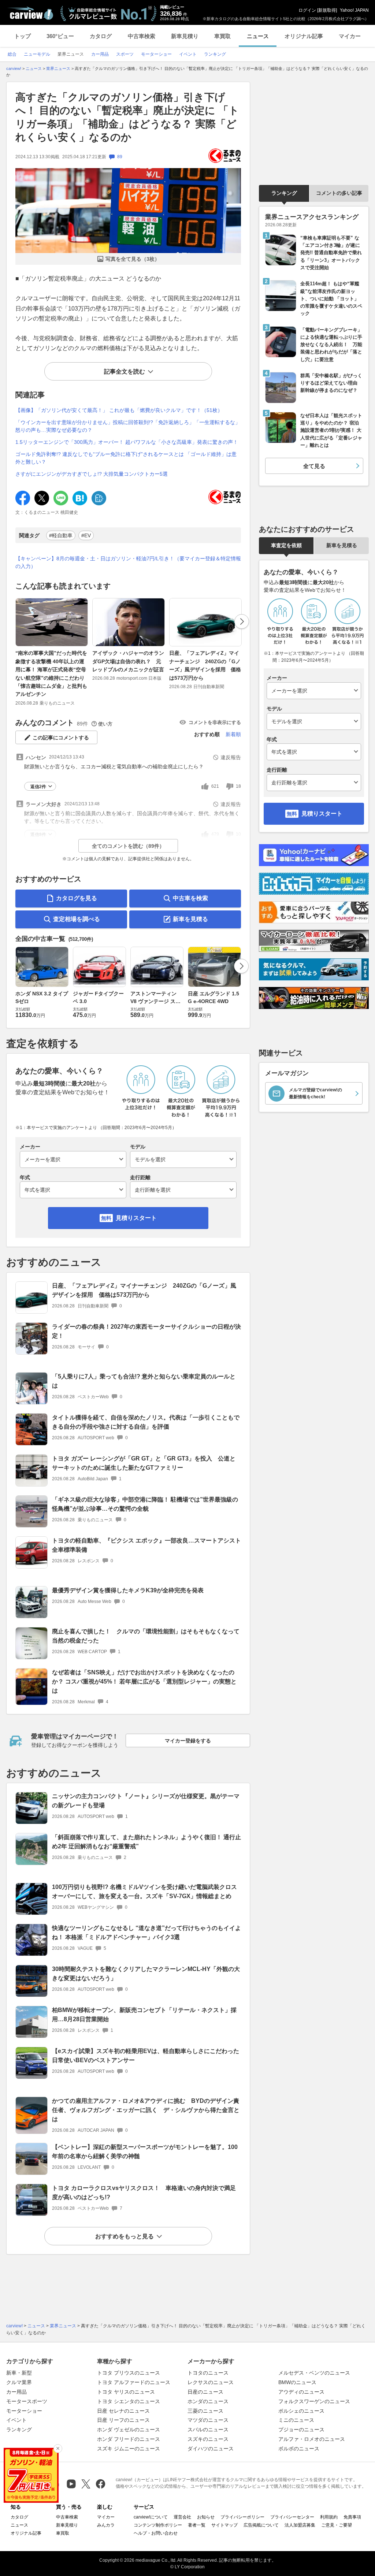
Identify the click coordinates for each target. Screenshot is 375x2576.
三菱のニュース (205, 2411)
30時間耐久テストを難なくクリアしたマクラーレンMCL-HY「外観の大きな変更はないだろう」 (146, 1974)
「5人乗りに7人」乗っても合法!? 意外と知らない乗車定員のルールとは (144, 1381)
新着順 (233, 734)
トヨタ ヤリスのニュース (126, 2392)
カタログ (101, 36)
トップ (23, 36)
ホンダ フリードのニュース (129, 2439)
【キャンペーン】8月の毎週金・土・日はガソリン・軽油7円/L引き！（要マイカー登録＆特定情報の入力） (128, 562)
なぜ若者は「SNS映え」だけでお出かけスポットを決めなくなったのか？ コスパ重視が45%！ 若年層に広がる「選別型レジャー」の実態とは (144, 1682)
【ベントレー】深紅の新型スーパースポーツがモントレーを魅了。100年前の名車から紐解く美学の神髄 (145, 2152)
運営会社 (182, 2517)
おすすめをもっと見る (125, 2236)
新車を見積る (190, 919)
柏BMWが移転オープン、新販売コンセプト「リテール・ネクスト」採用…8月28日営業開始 (144, 2015)
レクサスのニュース (211, 2382)
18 (238, 786)
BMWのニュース (297, 2382)
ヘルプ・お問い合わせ (156, 2533)
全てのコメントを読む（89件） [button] (128, 846)
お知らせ (206, 2517)
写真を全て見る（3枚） (133, 259)
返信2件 (38, 787)
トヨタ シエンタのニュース (129, 2401)
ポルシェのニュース (301, 2411)
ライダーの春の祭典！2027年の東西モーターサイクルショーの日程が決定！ (146, 1331)
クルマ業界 (19, 2382)
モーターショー (24, 2411)
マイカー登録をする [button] (188, 1741)
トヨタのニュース (208, 2373)
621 (215, 786)
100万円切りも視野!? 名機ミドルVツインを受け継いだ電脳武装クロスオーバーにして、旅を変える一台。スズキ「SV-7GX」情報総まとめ (144, 1892)
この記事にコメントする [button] (61, 738)
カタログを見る (77, 898)
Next (242, 621)
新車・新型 (19, 2373)
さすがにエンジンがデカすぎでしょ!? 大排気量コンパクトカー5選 (92, 474)
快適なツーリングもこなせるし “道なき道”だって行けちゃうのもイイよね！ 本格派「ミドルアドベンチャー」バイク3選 (146, 1933)
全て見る (314, 466)
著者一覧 (197, 2525)
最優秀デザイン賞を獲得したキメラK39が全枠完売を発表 (128, 1590)
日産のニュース (205, 2392)
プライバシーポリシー (242, 2517)
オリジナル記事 (304, 36)
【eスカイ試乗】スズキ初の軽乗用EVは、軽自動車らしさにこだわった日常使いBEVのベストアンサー (146, 2056)
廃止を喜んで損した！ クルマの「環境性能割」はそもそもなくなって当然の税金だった (146, 1636)
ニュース (258, 36)
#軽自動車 (61, 535)
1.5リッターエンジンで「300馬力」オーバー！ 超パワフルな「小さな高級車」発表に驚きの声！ (127, 442)
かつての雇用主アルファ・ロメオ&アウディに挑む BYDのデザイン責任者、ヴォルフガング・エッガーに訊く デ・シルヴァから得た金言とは (146, 2110)
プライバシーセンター (292, 2517)
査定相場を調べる (77, 919)
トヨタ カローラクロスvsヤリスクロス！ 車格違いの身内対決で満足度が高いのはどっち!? (144, 2193)
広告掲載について (261, 2525)
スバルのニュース (208, 2430)
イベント (16, 2420)
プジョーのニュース (301, 2430)
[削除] (58, 2449)
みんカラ (106, 2525)
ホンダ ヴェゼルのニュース (129, 2430)
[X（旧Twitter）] (86, 2484)
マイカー (350, 36)
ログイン (307, 10)
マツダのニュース (208, 2420)
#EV (86, 535)
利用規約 (329, 2517)
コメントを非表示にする (215, 722)
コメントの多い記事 (339, 193)
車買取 (222, 36)
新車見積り (185, 36)
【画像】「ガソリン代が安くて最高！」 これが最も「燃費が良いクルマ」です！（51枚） (119, 410)
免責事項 (352, 2517)
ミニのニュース (296, 2420)
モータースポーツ (27, 2401)
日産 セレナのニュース (123, 2411)
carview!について (151, 2517)
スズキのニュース (208, 2439)
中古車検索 (142, 36)
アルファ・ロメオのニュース (312, 2439)
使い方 (105, 724)
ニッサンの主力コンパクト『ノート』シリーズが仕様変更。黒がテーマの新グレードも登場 (146, 1801)
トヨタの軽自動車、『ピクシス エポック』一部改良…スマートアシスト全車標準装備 (146, 1545)
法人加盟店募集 (300, 2525)
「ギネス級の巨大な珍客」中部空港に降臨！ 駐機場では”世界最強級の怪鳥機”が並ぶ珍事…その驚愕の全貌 (145, 1504)
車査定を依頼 (286, 545)
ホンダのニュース (208, 2401)
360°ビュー (60, 36)
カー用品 (16, 2392)
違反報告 (231, 757)
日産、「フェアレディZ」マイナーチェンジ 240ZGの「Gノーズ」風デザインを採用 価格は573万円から (205, 665)
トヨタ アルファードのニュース (134, 2382)
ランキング (284, 193)
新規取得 (327, 10)
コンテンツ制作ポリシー (158, 2525)
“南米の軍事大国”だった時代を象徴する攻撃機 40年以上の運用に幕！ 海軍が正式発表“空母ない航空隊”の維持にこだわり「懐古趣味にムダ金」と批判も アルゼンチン (51, 673)
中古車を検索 (190, 898)
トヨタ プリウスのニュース (129, 2373)
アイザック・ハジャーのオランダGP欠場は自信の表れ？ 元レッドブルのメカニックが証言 (128, 661)
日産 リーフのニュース (123, 2420)
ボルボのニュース (299, 2449)
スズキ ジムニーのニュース (129, 2449)
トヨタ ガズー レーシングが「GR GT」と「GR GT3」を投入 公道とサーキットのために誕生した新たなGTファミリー (144, 1463)
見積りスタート (136, 1218)
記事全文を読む (125, 372)
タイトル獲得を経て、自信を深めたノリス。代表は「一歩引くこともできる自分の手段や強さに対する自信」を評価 (146, 1422)
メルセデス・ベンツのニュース (314, 2373)
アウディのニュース (301, 2392)
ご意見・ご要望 (337, 2525)
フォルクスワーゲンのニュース (314, 2401)
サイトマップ (224, 2525)
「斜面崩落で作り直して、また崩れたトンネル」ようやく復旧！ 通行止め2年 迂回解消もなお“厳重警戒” (146, 1842)
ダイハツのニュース (211, 2449)
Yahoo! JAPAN (354, 10)
